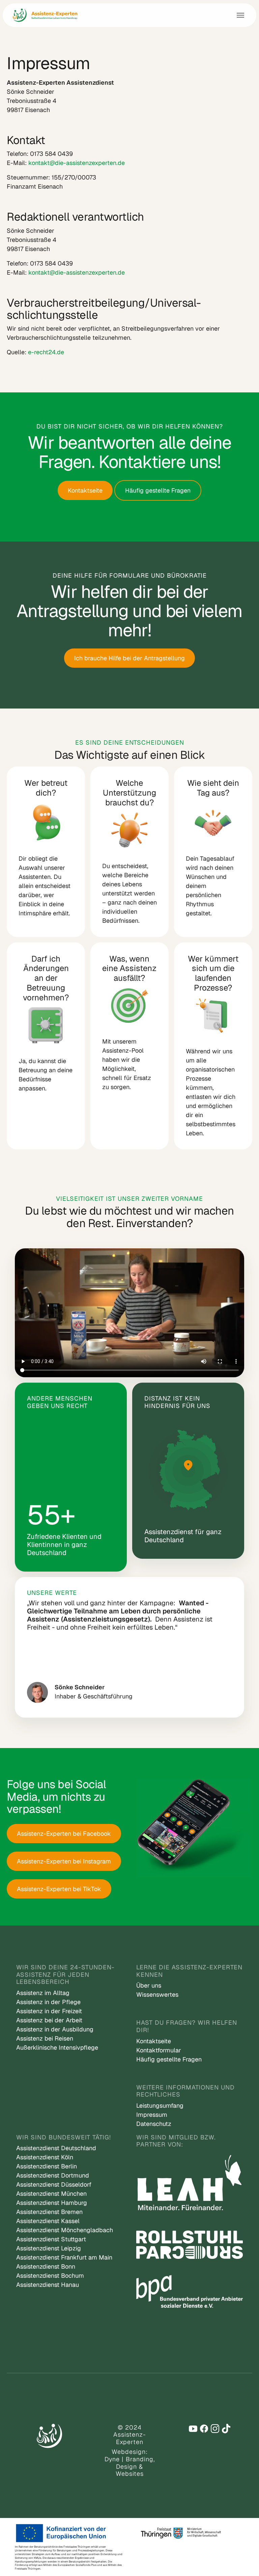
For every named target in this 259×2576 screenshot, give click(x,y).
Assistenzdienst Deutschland (56, 2148)
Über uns (149, 1985)
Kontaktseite (85, 490)
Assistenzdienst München (51, 2194)
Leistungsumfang (160, 2106)
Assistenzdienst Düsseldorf (54, 2184)
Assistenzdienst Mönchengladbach (65, 2230)
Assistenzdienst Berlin (47, 2166)
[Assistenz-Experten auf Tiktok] (226, 2429)
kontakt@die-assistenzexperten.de (77, 163)
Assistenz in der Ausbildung (55, 2029)
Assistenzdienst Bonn (46, 2266)
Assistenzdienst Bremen (49, 2212)
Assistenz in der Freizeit (49, 2011)
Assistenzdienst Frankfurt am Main (64, 2257)
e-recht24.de (46, 352)
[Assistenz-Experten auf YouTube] (193, 2429)
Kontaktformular (159, 2050)
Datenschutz (154, 2124)
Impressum (152, 2115)
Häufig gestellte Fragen (158, 490)
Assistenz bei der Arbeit (49, 2020)
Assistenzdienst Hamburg (52, 2203)
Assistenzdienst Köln (45, 2157)
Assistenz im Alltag (43, 1993)
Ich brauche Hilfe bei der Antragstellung (129, 658)
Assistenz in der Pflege (48, 2002)
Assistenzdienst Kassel (48, 2221)
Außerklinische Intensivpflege (57, 2047)
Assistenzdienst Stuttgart (51, 2239)
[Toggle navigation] (240, 15)
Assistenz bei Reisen (45, 2038)
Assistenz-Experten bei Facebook (64, 1834)
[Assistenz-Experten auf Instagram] (215, 2429)
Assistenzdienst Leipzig (49, 2248)
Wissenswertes (157, 1995)
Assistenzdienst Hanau (48, 2285)
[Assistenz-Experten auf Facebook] (204, 2429)
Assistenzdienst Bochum (50, 2276)
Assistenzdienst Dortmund (53, 2175)
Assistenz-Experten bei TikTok (59, 1889)
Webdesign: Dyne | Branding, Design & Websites (130, 2463)
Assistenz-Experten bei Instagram (64, 1861)
